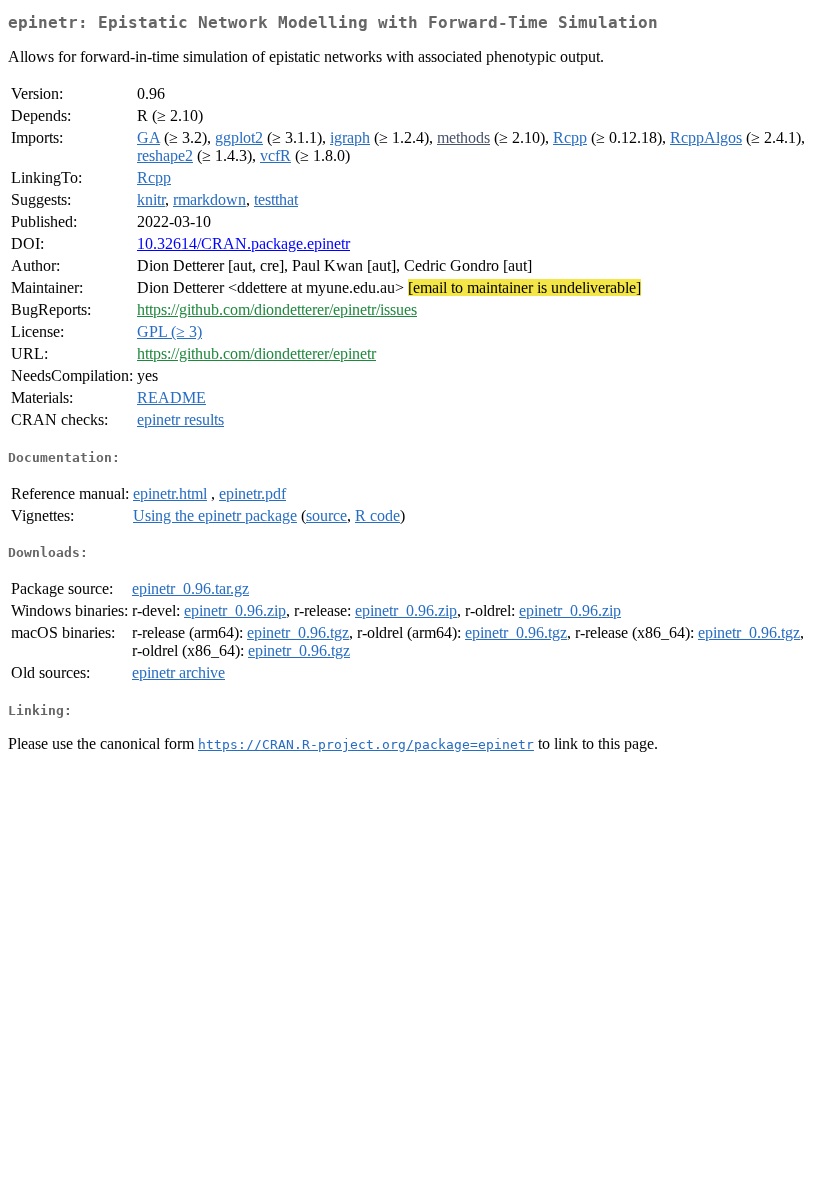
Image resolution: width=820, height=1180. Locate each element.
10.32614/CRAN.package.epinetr (243, 243)
